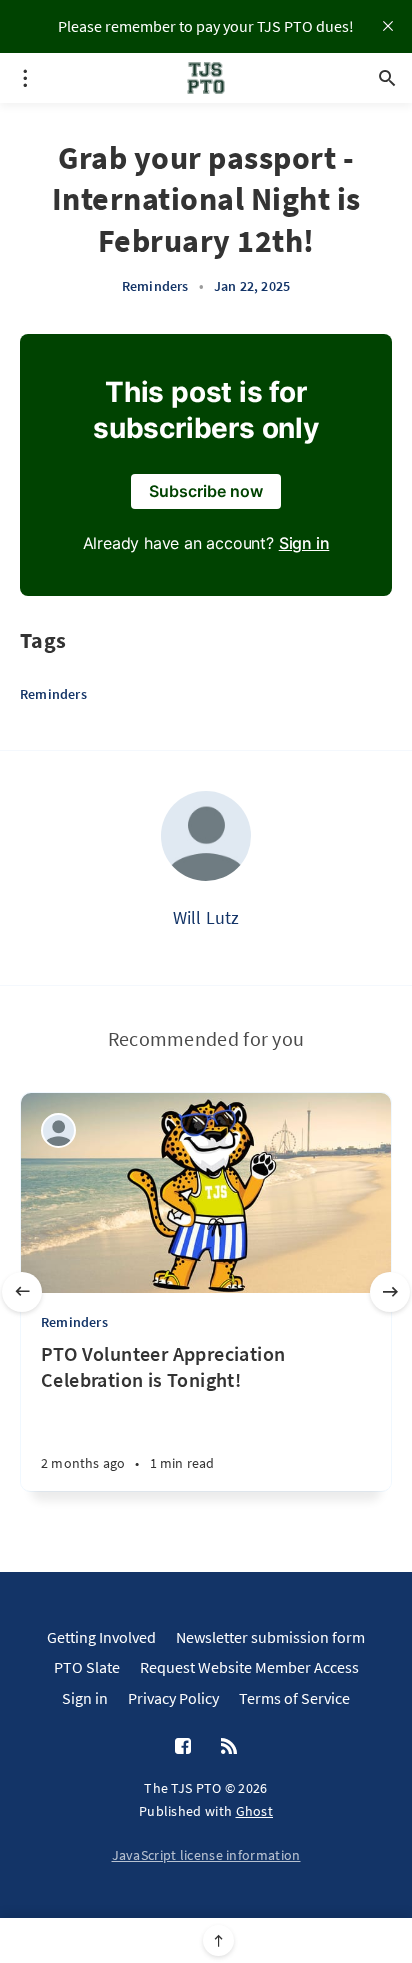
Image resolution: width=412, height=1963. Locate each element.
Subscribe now (206, 491)
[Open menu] (25, 78)
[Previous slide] (22, 1292)
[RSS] (229, 1747)
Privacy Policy (173, 1698)
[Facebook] (183, 1747)
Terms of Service (294, 1698)
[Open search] (387, 78)
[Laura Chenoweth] (58, 1130)
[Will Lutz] (206, 836)
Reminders (155, 286)
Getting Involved (101, 1637)
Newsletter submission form (270, 1637)
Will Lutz (206, 917)
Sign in (304, 543)
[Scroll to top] (218, 1940)
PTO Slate (87, 1667)
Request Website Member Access (249, 1667)
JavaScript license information (206, 1855)
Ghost (255, 1811)
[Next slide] (390, 1292)
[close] (388, 26)
